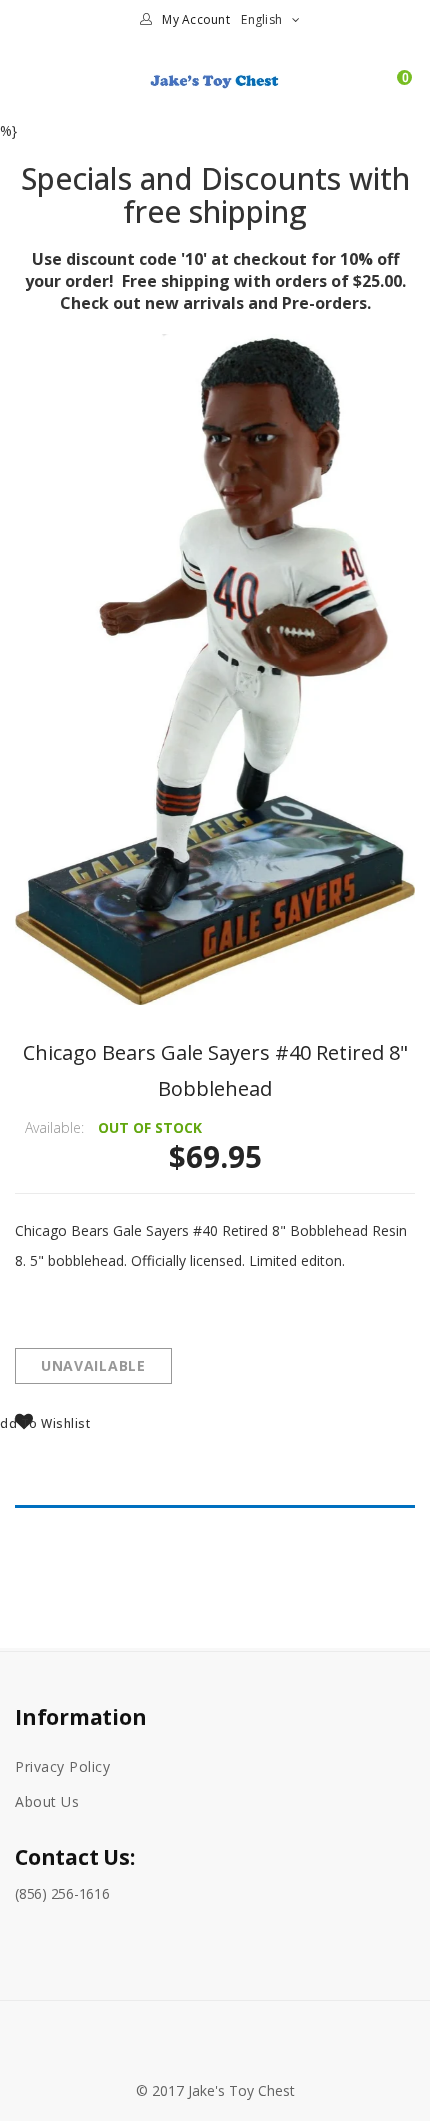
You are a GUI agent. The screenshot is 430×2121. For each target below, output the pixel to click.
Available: (54, 1127)
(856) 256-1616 (62, 1893)
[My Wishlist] (368, 88)
